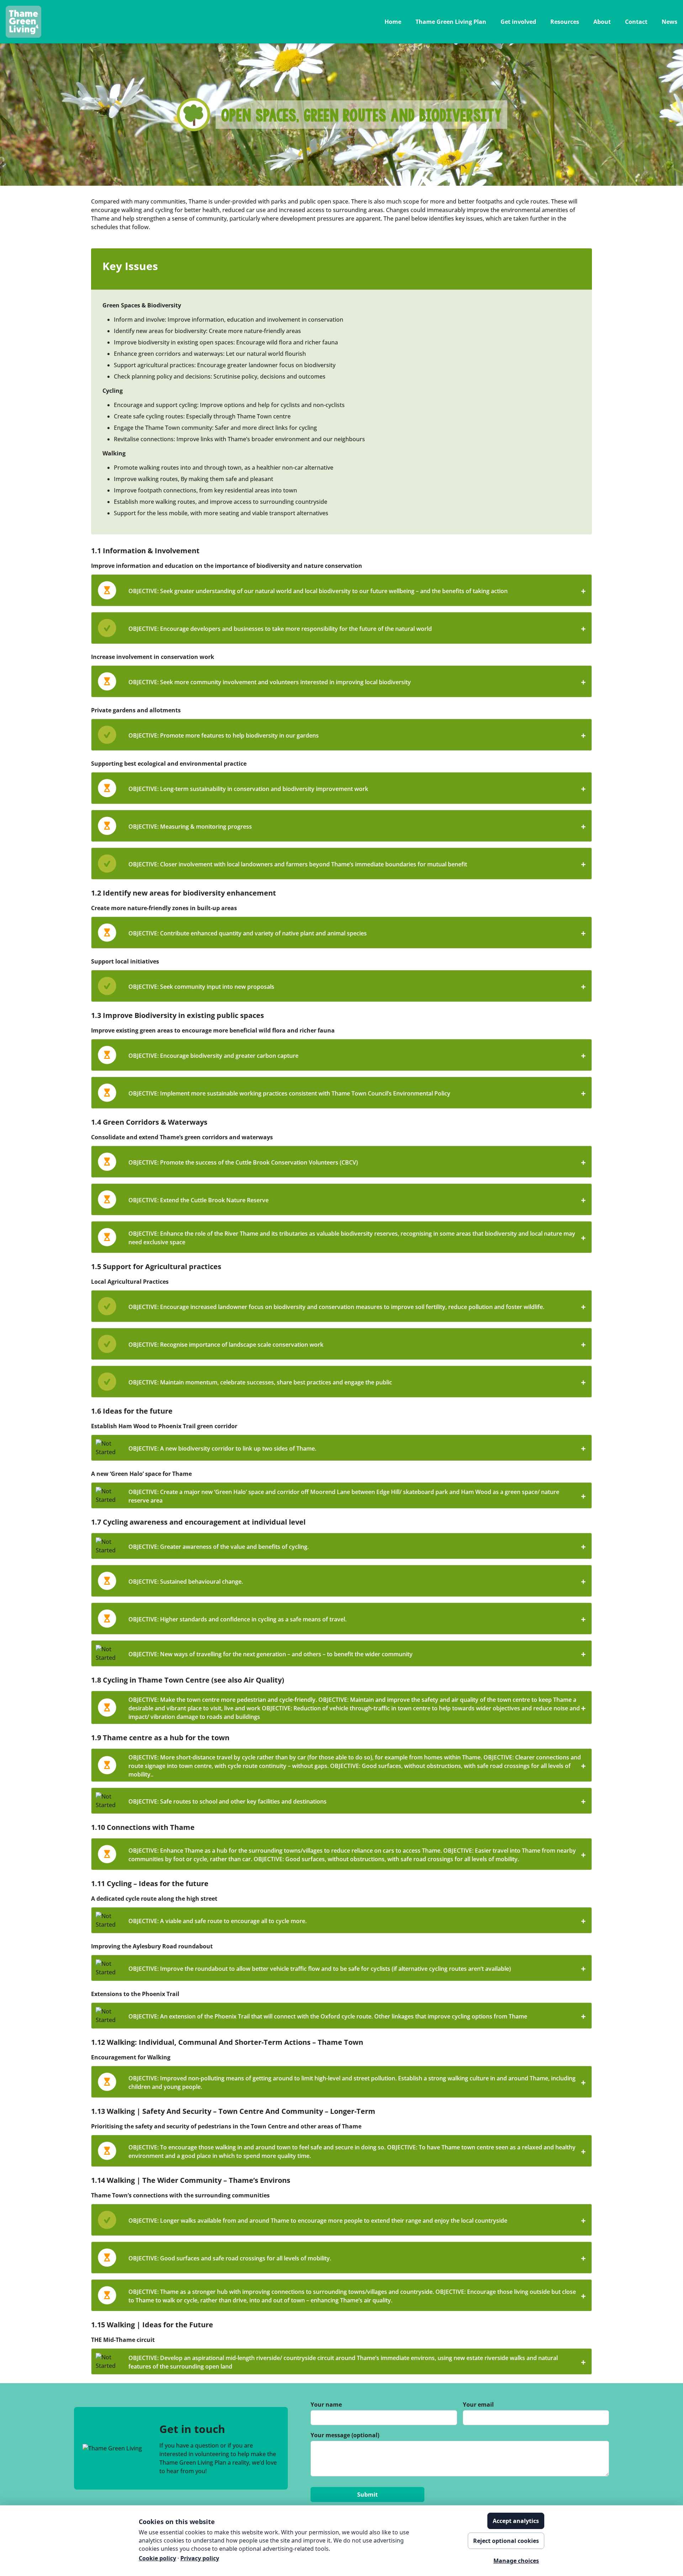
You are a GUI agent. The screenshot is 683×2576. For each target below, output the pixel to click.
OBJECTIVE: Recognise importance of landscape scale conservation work (357, 1344)
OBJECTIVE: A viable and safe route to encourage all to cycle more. (357, 1921)
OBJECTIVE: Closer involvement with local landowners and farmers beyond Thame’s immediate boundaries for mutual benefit (357, 864)
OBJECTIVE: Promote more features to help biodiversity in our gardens (357, 735)
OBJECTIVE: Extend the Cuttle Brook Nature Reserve (357, 1200)
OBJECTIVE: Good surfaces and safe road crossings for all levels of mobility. (357, 2258)
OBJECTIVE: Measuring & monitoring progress (357, 826)
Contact (636, 22)
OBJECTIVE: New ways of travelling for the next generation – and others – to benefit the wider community (357, 1654)
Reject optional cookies (506, 2541)
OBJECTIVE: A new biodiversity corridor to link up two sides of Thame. (357, 1448)
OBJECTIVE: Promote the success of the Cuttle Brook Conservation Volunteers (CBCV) (357, 1162)
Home (393, 22)
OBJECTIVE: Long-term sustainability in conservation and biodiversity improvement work (357, 789)
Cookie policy (157, 2558)
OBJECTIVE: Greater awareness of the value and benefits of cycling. (357, 1546)
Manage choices (516, 2561)
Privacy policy (200, 2558)
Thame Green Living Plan (451, 22)
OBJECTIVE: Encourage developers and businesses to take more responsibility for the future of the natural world (357, 629)
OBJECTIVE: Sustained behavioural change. (357, 1581)
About (602, 22)
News (669, 22)
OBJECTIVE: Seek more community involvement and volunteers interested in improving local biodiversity (357, 682)
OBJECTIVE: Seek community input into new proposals (357, 986)
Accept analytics (516, 2521)
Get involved (518, 22)
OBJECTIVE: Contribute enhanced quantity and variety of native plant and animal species (357, 933)
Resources (565, 22)
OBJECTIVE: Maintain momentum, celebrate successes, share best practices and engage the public (357, 1382)
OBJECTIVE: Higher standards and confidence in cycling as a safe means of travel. (357, 1619)
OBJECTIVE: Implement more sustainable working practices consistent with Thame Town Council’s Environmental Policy (357, 1093)
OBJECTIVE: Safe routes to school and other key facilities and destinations (357, 1801)
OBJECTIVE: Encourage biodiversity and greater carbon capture (357, 1055)
